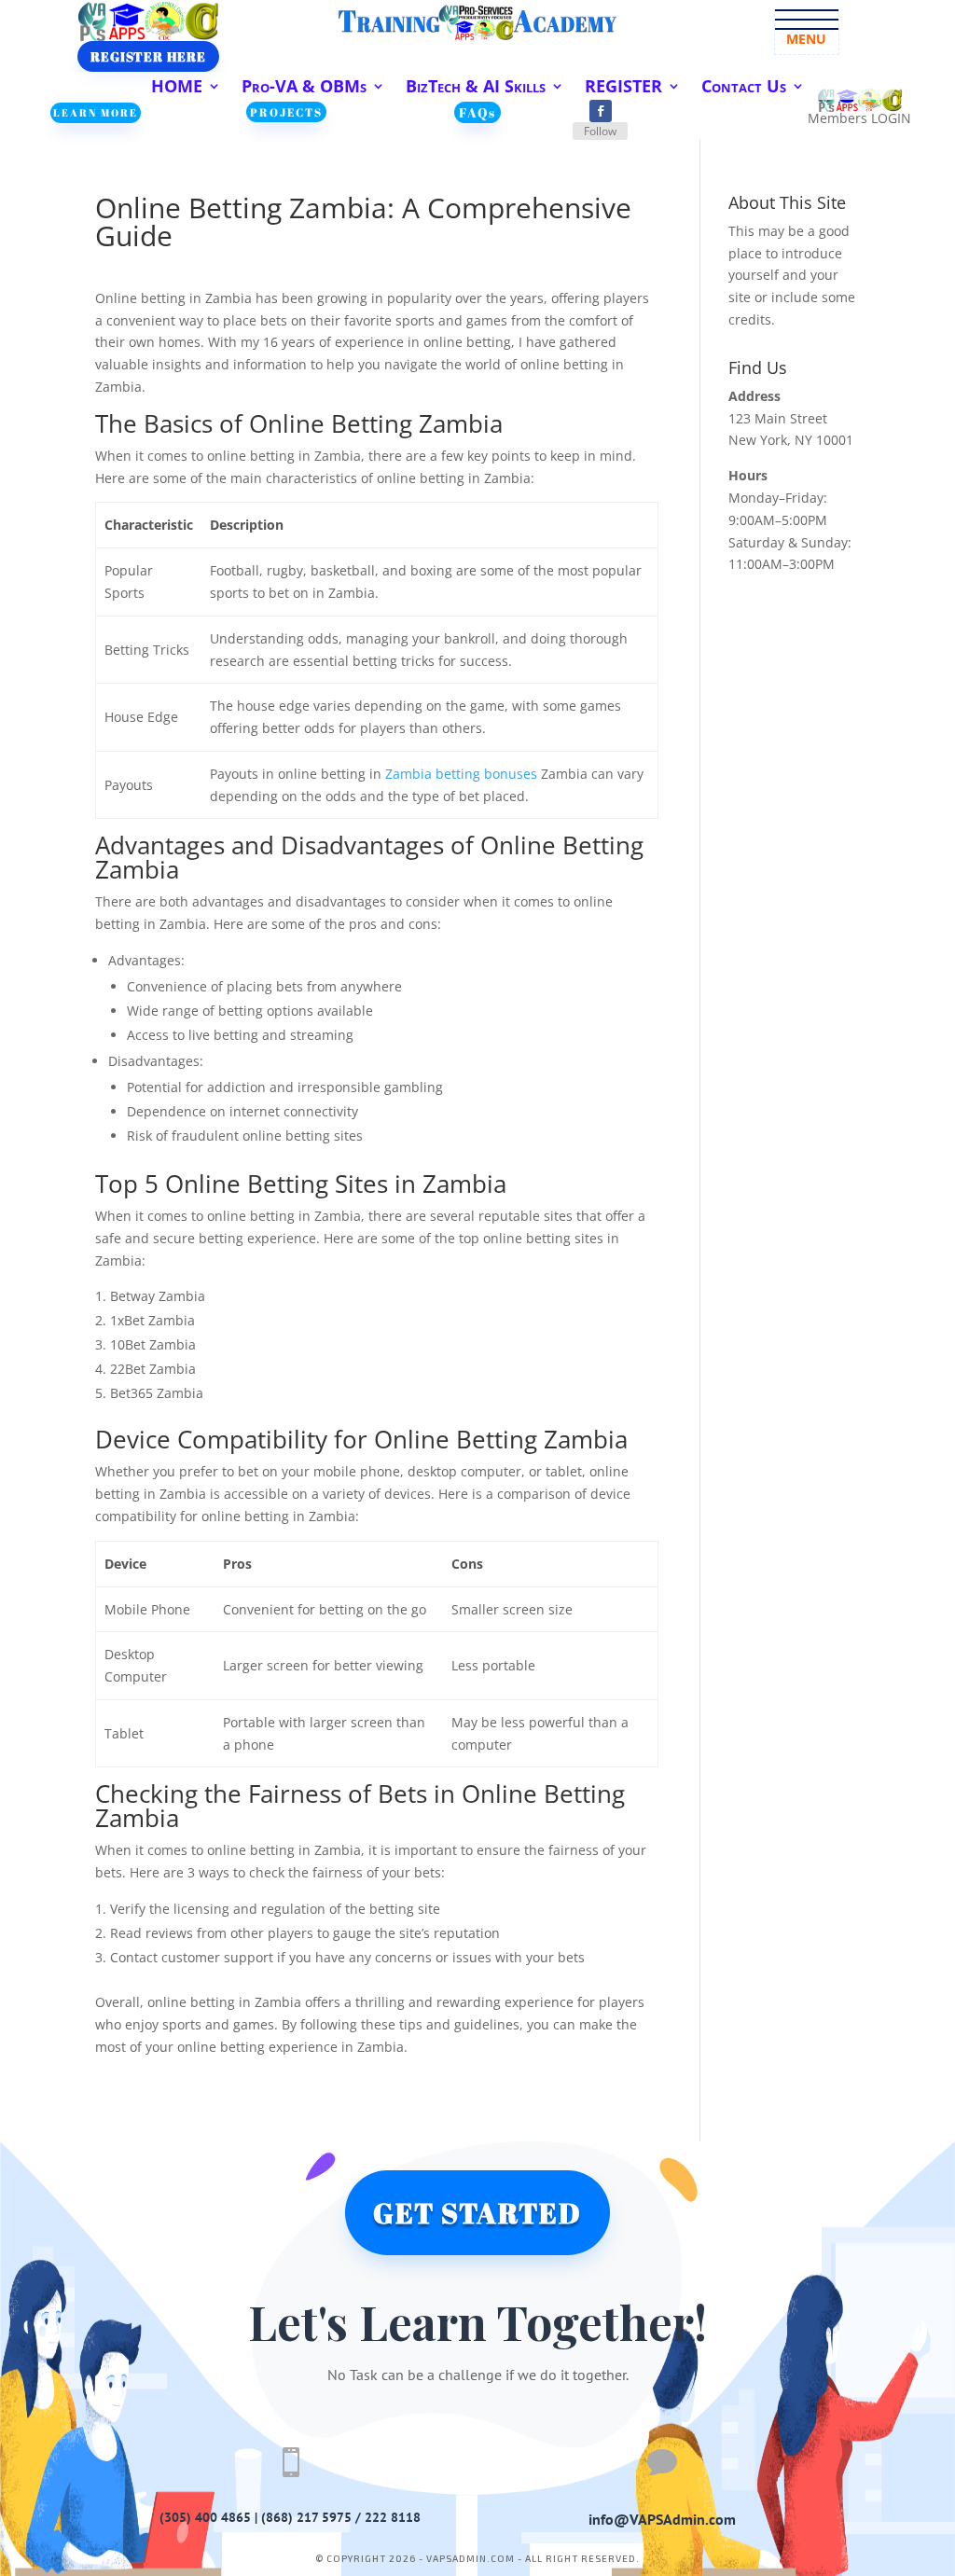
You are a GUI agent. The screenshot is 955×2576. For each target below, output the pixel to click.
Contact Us (744, 88)
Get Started (477, 2213)
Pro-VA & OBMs (304, 88)
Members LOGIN (859, 118)
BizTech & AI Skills (476, 88)
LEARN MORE (96, 112)
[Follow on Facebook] (601, 111)
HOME (177, 88)
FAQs (477, 112)
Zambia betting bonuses (461, 774)
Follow (600, 131)
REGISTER (623, 88)
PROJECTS (286, 112)
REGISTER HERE (148, 56)
